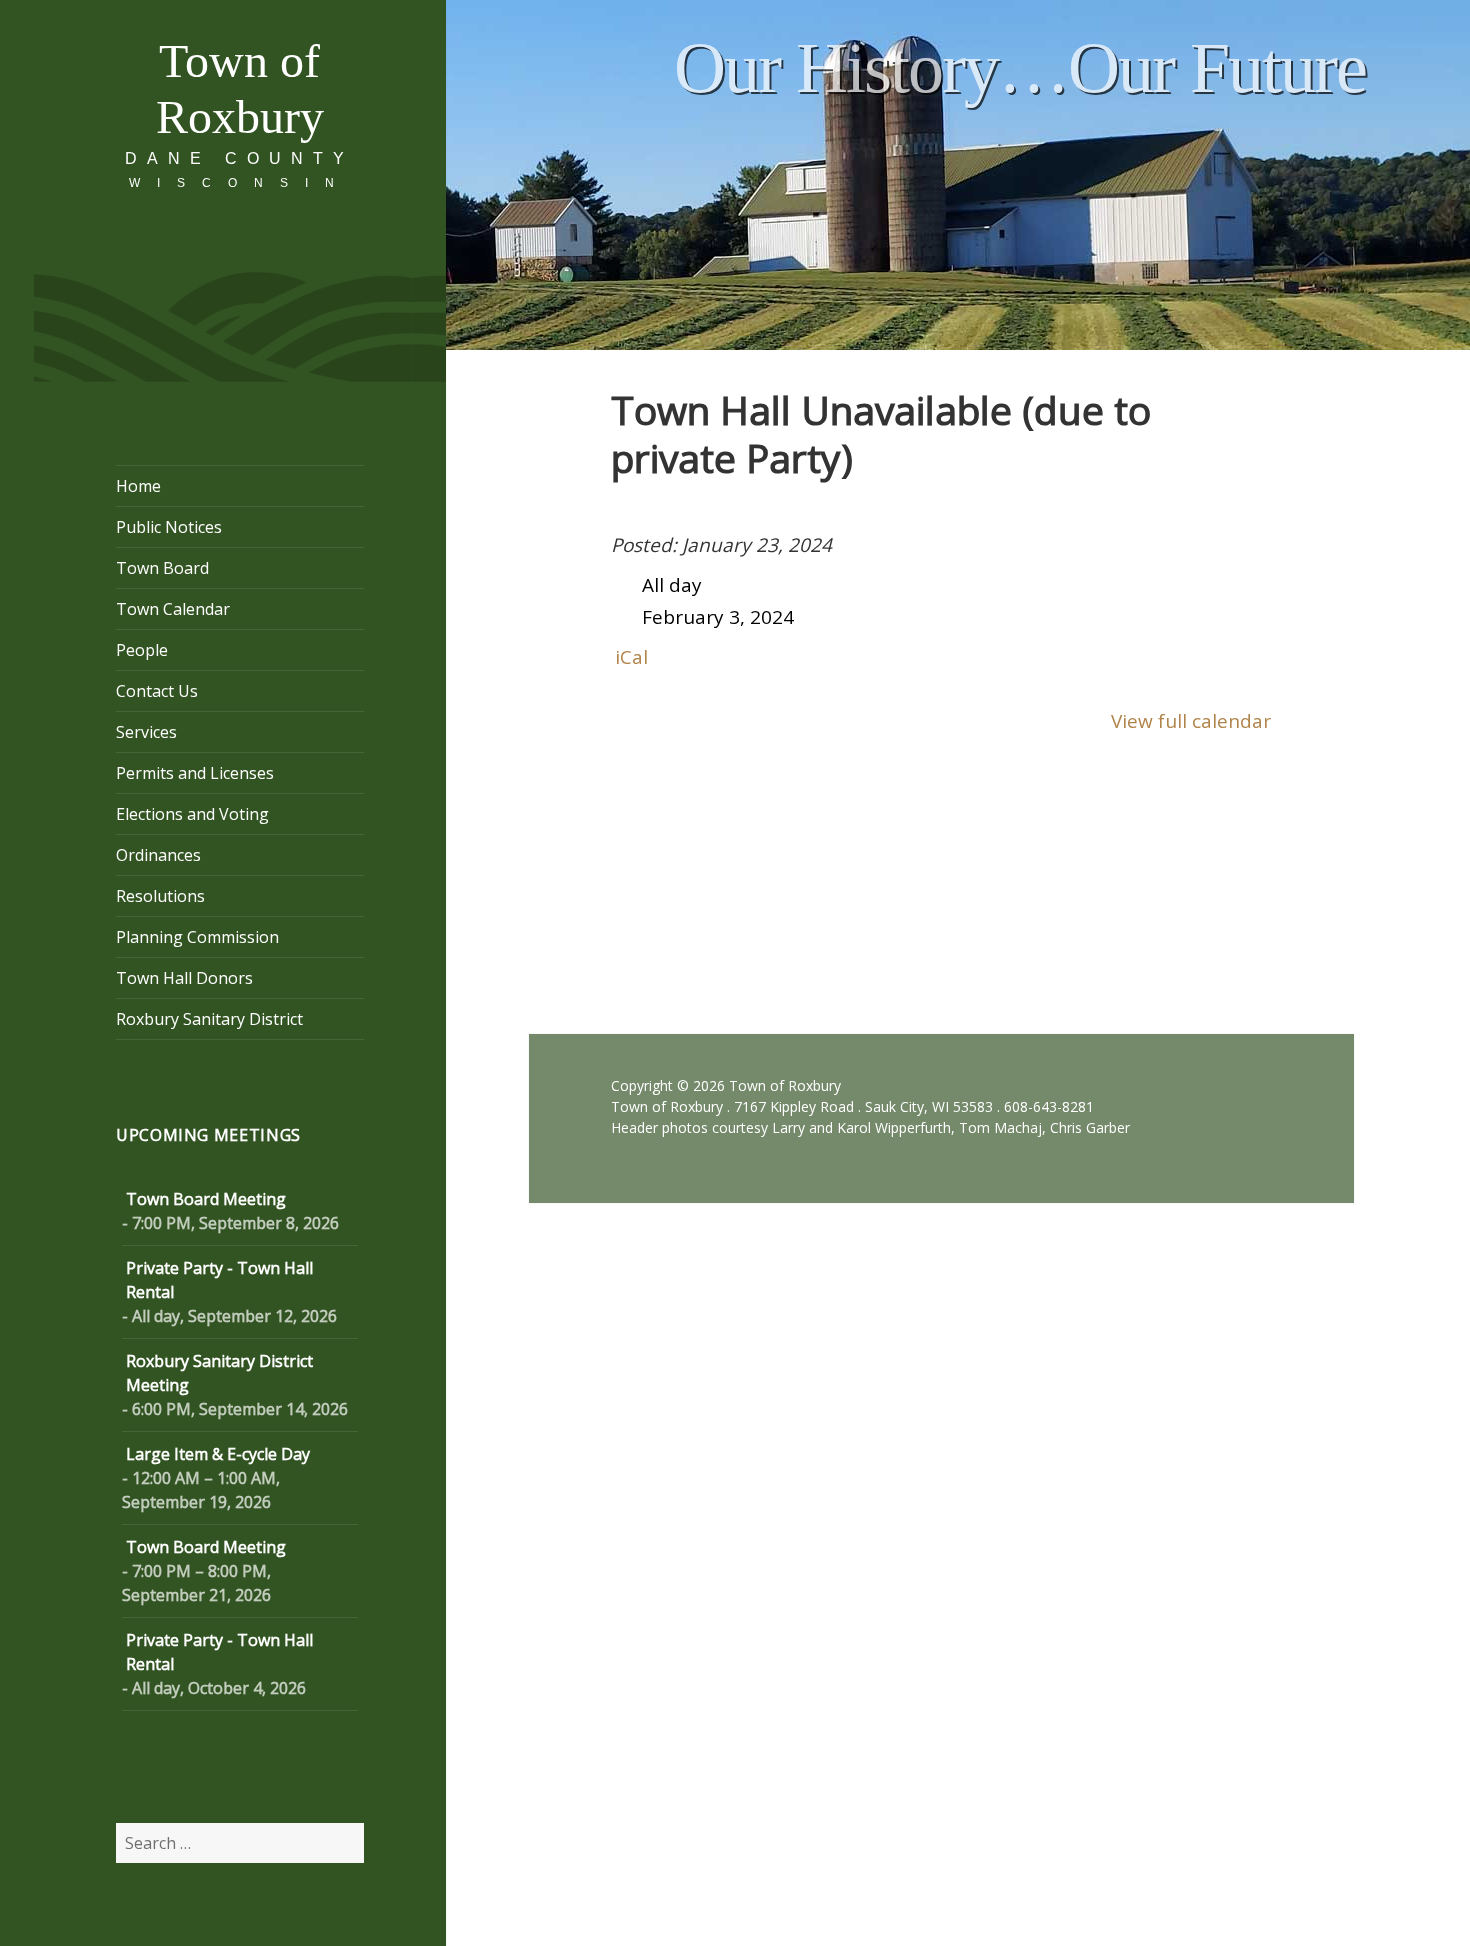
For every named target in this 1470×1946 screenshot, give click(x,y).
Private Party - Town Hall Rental (219, 1280)
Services (146, 732)
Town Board (162, 568)
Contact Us (157, 691)
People (142, 650)
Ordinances (158, 855)
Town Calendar (173, 609)
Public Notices (169, 527)
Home (138, 486)
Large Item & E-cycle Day (218, 1454)
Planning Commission (197, 937)
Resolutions (160, 896)
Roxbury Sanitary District (209, 1019)
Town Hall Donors (184, 978)
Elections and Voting (192, 814)
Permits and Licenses (195, 773)
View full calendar (1191, 721)
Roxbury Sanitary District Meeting (219, 1373)
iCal (631, 657)
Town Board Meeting (206, 1199)
